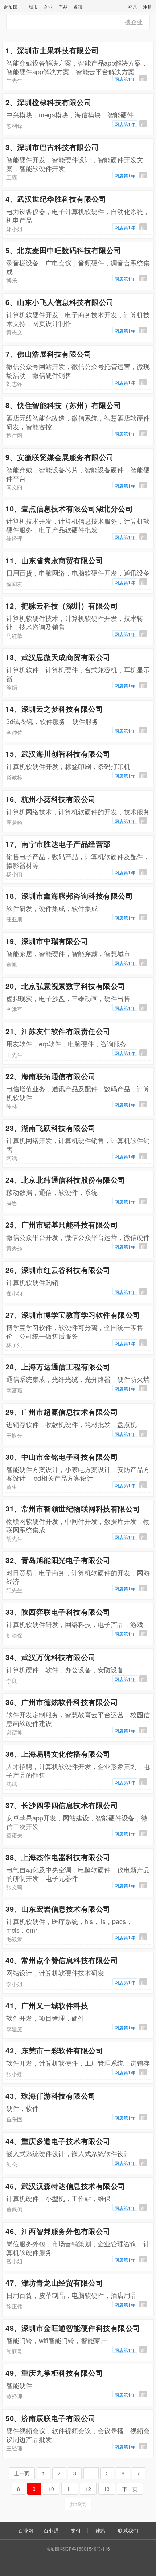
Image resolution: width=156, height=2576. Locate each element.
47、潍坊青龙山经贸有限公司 (54, 2282)
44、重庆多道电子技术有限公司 (58, 2141)
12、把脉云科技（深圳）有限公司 (62, 605)
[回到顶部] (147, 2548)
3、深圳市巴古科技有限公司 (52, 147)
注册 (148, 7)
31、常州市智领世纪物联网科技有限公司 (73, 1508)
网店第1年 (125, 79)
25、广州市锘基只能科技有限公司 (62, 1224)
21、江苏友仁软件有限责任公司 (58, 1031)
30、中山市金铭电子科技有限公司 (62, 1457)
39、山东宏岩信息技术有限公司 (58, 1909)
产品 (63, 7)
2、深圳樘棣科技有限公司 (48, 102)
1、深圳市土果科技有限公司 (52, 50)
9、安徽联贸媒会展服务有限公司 (60, 457)
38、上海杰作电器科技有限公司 (58, 1857)
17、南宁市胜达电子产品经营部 (58, 844)
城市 (33, 7)
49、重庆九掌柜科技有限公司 (54, 2373)
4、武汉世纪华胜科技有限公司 (56, 199)
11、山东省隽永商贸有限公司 (54, 560)
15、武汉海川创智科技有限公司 (58, 754)
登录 (133, 7)
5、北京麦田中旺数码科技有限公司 (63, 250)
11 (70, 2489)
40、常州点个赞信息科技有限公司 (62, 1960)
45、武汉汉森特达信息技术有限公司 (65, 2186)
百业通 (51, 2530)
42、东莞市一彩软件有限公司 (54, 2050)
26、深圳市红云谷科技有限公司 (58, 1270)
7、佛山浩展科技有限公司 (48, 354)
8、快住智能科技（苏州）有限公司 (63, 405)
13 (107, 2489)
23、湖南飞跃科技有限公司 (51, 1128)
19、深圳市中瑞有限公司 (47, 941)
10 (51, 2489)
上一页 (22, 2473)
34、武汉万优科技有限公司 (51, 1657)
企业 (48, 7)
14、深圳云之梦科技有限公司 (54, 709)
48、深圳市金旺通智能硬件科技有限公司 (73, 2328)
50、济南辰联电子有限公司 (51, 2418)
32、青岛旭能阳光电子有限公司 (58, 1560)
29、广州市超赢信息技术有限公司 (62, 1412)
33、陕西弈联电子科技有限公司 (58, 1612)
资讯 (78, 7)
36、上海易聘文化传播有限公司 (58, 1754)
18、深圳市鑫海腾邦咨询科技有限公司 (69, 896)
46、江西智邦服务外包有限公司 (58, 2231)
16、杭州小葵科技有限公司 (51, 799)
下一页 (130, 2489)
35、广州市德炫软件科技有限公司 (62, 1702)
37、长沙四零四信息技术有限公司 (62, 1805)
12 (88, 2489)
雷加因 (11, 7)
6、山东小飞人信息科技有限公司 (60, 302)
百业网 (26, 2530)
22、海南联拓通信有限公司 (51, 1076)
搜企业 (134, 22)
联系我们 (128, 2530)
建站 (100, 2530)
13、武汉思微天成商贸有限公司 (58, 657)
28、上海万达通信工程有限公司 (58, 1366)
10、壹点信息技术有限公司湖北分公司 (69, 508)
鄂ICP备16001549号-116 (85, 2549)
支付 (76, 2530)
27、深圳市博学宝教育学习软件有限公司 (73, 1315)
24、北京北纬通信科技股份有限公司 (65, 1180)
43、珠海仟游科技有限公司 (51, 2096)
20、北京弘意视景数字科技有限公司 (65, 986)
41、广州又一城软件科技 (47, 2005)
